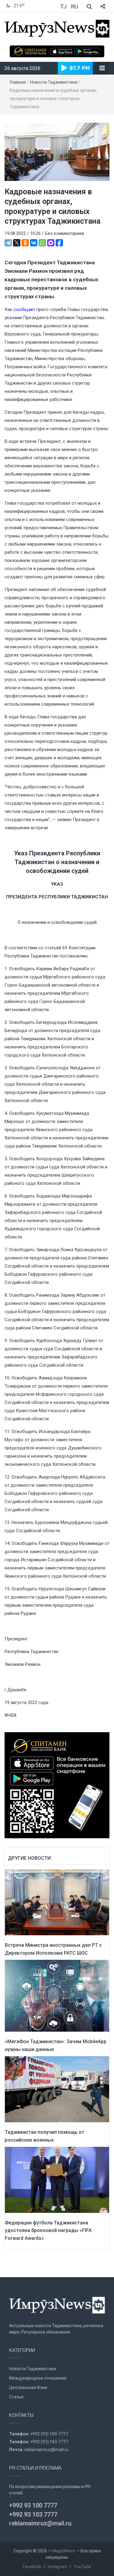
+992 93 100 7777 (33, 2505)
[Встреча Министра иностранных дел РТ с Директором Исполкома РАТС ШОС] (57, 1902)
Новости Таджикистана (54, 82)
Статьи (16, 2397)
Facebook (32, 2567)
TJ (63, 7)
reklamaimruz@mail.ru (46, 2450)
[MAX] (51, 243)
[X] (17, 243)
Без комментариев (65, 233)
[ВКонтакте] (34, 243)
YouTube (83, 2567)
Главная (18, 82)
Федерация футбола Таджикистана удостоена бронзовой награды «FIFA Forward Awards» (48, 2230)
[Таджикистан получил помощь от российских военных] (57, 2089)
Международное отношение (38, 2378)
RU (74, 7)
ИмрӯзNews (64, 2551)
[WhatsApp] (42, 243)
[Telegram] (8, 243)
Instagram (58, 2567)
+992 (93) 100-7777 (49, 2434)
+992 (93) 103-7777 (49, 2442)
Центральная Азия (28, 2387)
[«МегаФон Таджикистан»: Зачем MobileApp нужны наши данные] (57, 1996)
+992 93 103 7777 (33, 2514)
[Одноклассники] (25, 243)
